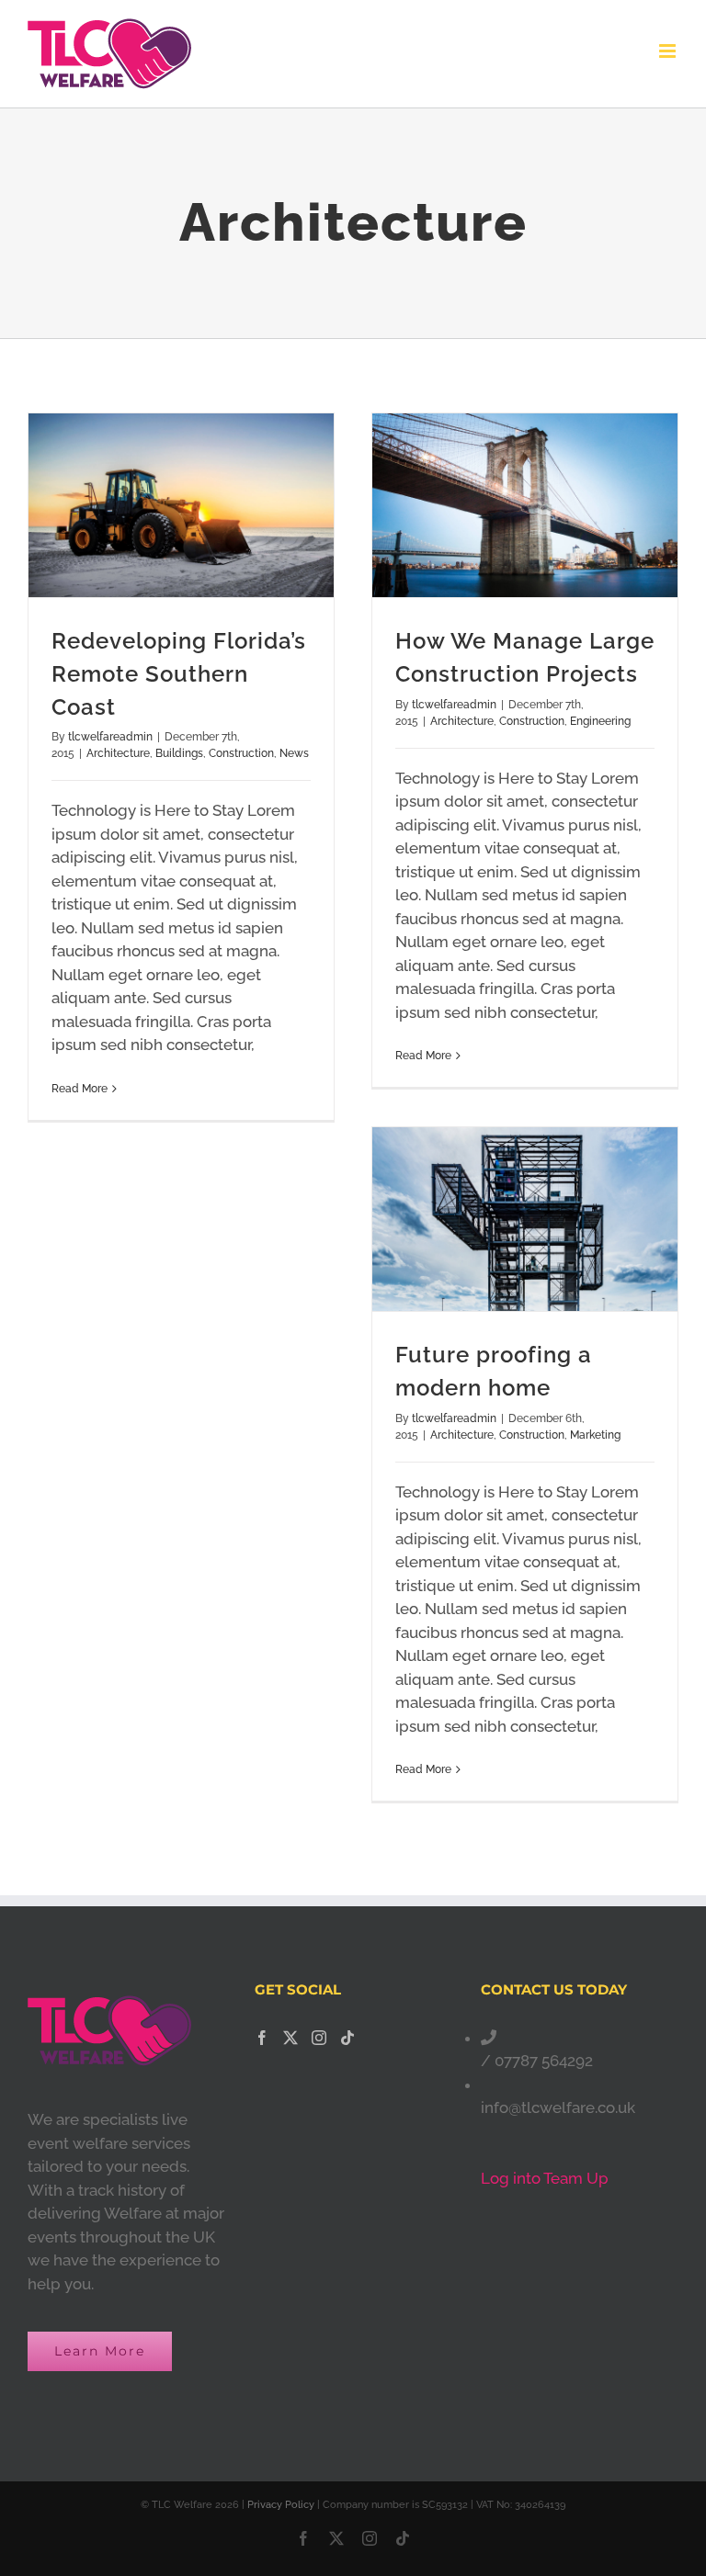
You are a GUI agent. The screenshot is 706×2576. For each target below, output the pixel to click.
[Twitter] (290, 2038)
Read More (80, 1089)
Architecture (118, 753)
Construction (241, 753)
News (294, 753)
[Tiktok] (347, 2038)
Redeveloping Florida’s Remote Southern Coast (179, 674)
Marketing (595, 1435)
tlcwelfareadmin (110, 737)
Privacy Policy (281, 2505)
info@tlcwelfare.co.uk (558, 2107)
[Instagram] (319, 2038)
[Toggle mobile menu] (669, 51)
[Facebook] (262, 2038)
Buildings (179, 753)
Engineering (600, 721)
